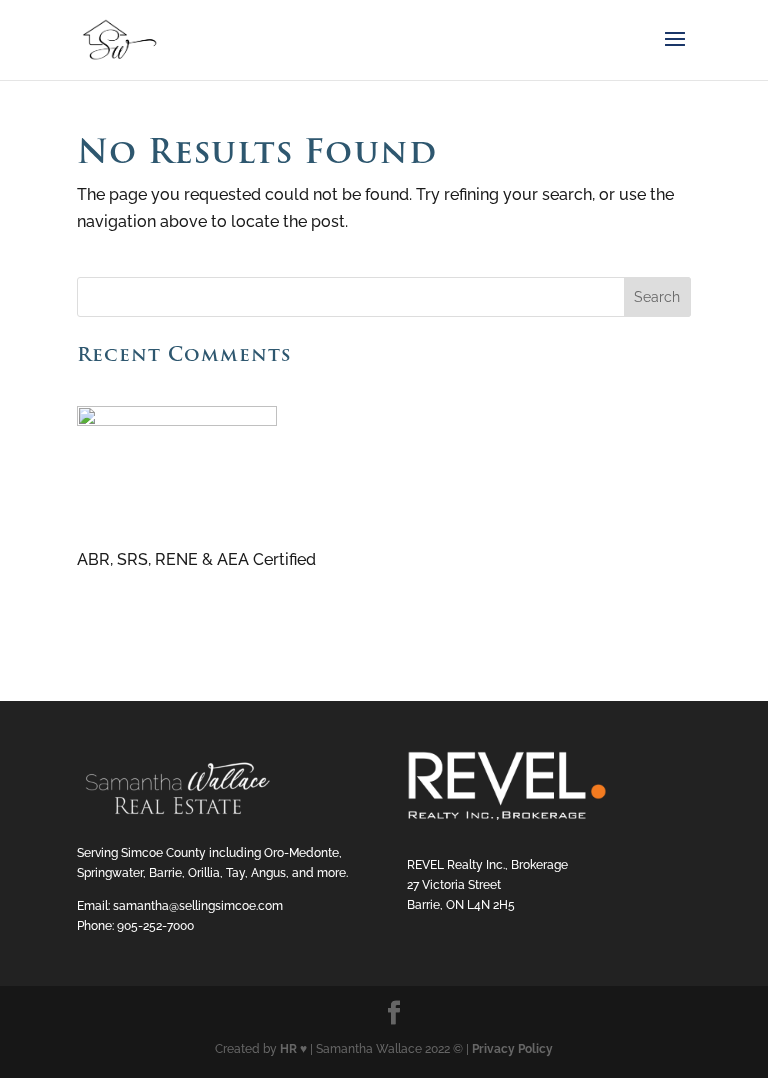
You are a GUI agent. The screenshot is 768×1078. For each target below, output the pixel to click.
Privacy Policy (512, 1049)
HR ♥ (293, 1049)
